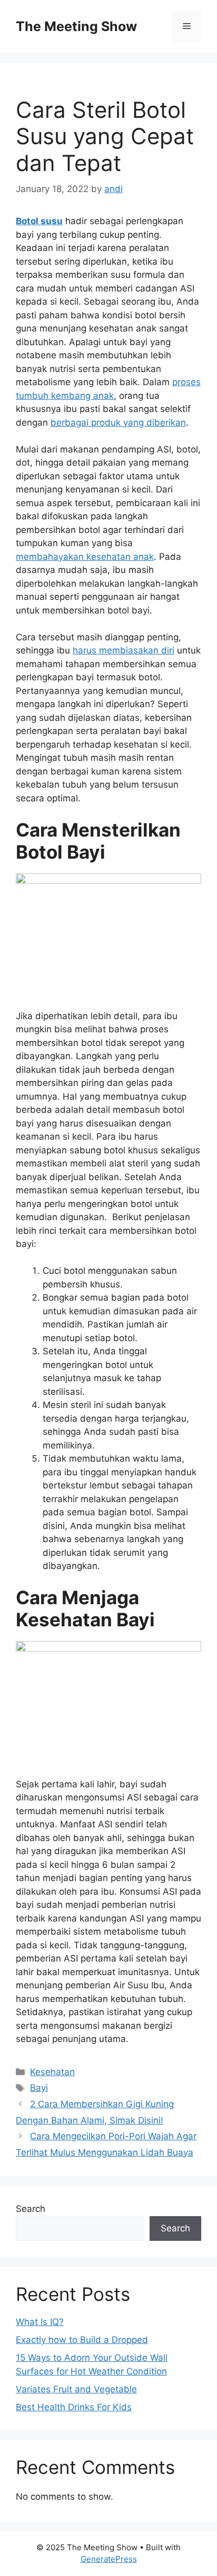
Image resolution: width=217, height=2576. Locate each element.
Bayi (39, 2088)
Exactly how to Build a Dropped (82, 2340)
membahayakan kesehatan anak (85, 557)
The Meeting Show (76, 26)
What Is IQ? (40, 2322)
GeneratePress (109, 2559)
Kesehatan (52, 2072)
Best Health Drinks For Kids (74, 2407)
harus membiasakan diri (124, 650)
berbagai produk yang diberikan (118, 422)
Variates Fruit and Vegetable (76, 2389)
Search (31, 2209)
